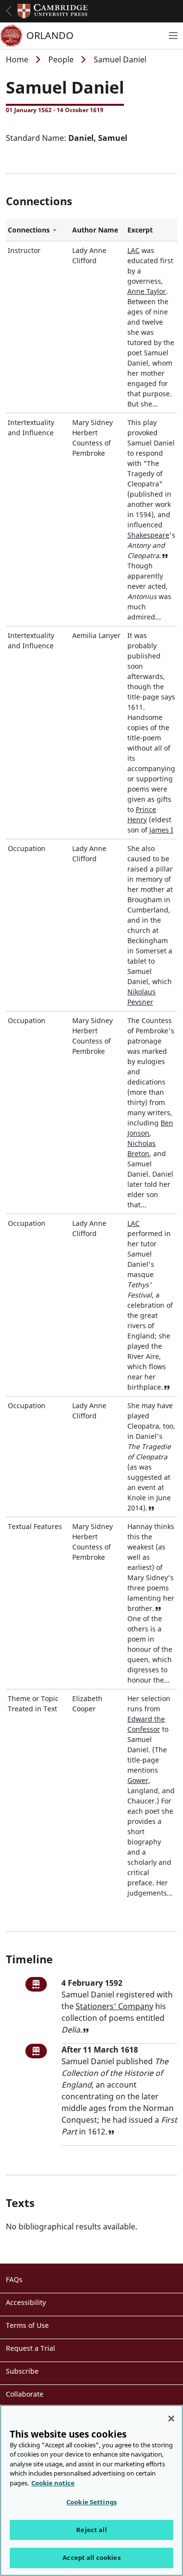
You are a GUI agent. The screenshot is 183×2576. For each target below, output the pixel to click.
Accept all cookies (91, 2557)
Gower (138, 1780)
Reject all (91, 2530)
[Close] (171, 2419)
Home (17, 59)
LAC (133, 250)
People (61, 59)
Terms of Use (27, 2325)
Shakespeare (148, 535)
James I (161, 830)
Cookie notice (53, 2483)
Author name (95, 230)
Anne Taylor (147, 291)
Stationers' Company (114, 2006)
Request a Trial (30, 2348)
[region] (91, 2490)
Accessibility (26, 2302)
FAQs (14, 2279)
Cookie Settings (91, 2502)
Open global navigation (9, 11)
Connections (38, 230)
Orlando (50, 35)
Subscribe (22, 2371)
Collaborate (25, 2394)
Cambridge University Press (53, 11)
